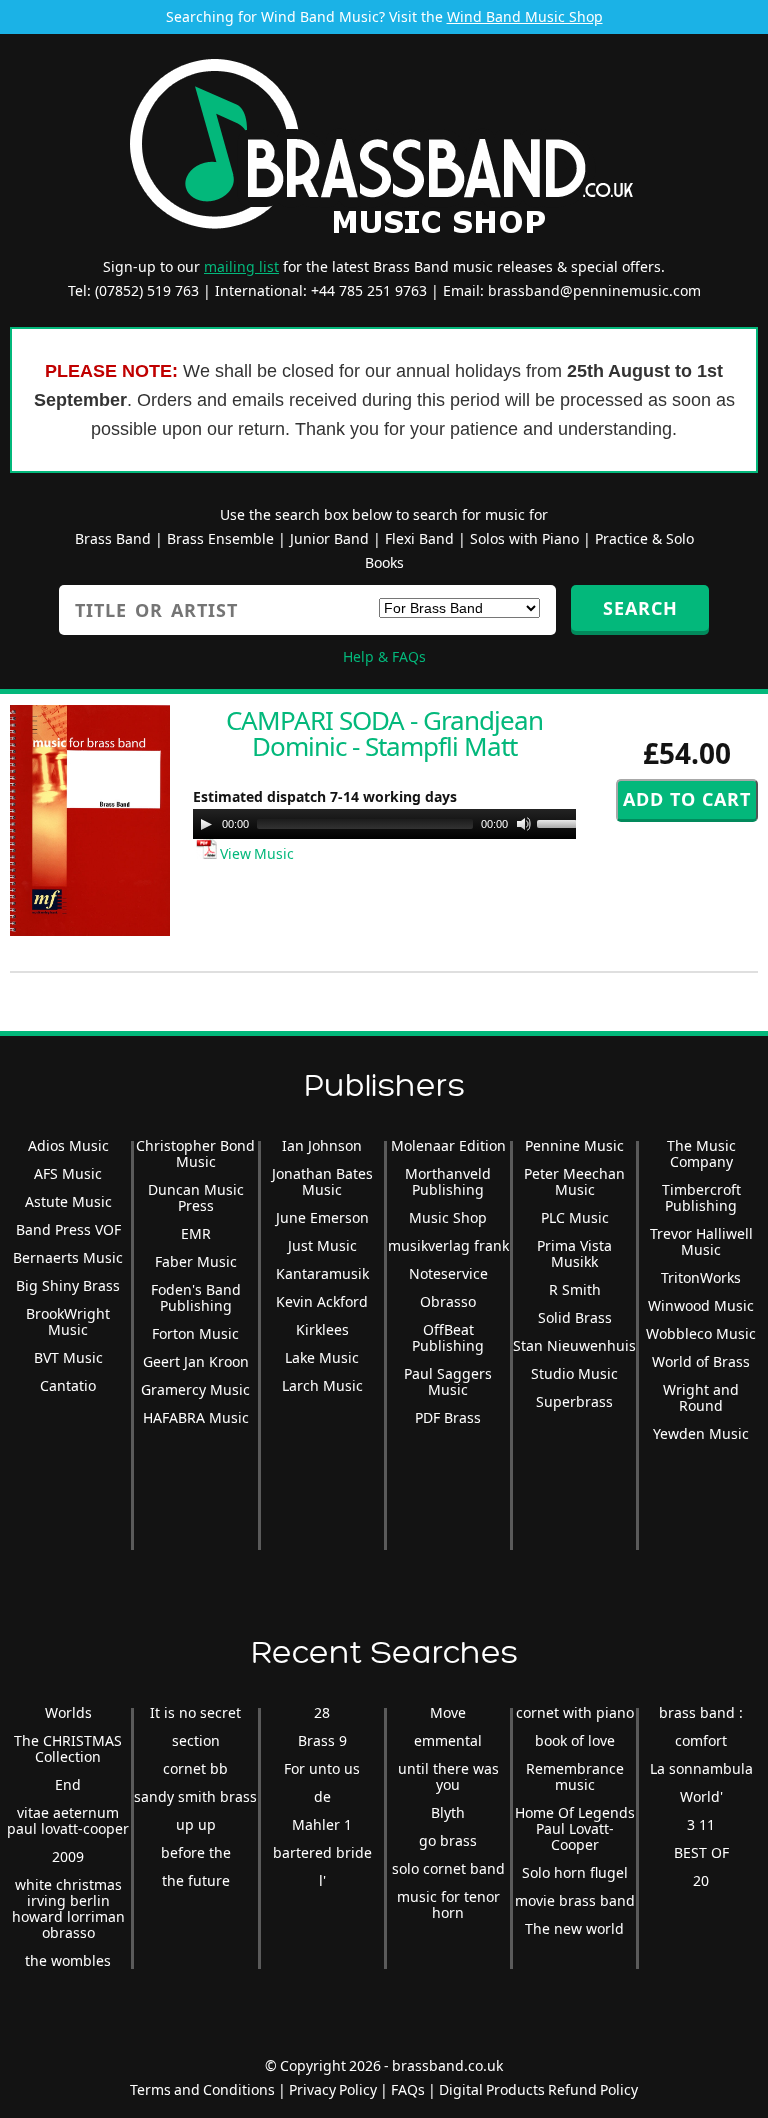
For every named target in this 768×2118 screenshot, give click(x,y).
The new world (574, 1928)
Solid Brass (575, 1317)
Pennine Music (574, 1145)
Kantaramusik (322, 1273)
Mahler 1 (322, 1824)
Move (448, 1712)
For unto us (322, 1768)
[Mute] (524, 824)
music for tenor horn (448, 1904)
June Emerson (322, 1217)
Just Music (322, 1245)
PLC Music (575, 1217)
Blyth (448, 1812)
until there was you (448, 1776)
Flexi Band (419, 538)
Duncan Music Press (196, 1197)
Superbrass (574, 1401)
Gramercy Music (195, 1389)
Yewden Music (701, 1433)
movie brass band (575, 1900)
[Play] (206, 824)
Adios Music (68, 1145)
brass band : (701, 1712)
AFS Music (68, 1173)
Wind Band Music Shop (525, 16)
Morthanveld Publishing (448, 1181)
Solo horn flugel (575, 1872)
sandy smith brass (195, 1796)
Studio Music (574, 1373)
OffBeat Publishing (448, 1337)
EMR (196, 1233)
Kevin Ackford (322, 1301)
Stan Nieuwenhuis (574, 1345)
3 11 (701, 1824)
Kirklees (322, 1329)
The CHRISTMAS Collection (68, 1748)
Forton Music (195, 1333)
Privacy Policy (333, 2089)
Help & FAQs (384, 656)
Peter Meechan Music (574, 1181)
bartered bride (322, 1852)
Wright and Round (701, 1397)
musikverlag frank (448, 1245)
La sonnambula (701, 1768)
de (322, 1796)
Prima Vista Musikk (574, 1253)
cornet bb (195, 1768)
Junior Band (329, 538)
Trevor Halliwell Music (701, 1241)
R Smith (575, 1289)
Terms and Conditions (202, 2089)
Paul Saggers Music (448, 1381)
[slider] (565, 822)
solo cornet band (448, 1868)
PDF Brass (448, 1417)
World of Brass (701, 1361)
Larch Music (322, 1385)
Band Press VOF (68, 1229)
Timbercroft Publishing (701, 1197)
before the (196, 1852)
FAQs (408, 2089)
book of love (575, 1740)
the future (196, 1880)
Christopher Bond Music (195, 1153)
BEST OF (701, 1852)
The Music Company (701, 1153)
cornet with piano (575, 1712)
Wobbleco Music (701, 1333)
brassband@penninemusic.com (594, 290)
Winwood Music (701, 1305)
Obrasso (448, 1301)
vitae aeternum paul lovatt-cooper (68, 1820)
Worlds (68, 1712)
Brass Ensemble (220, 538)
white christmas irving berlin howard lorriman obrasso (68, 1908)
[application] (393, 824)
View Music (255, 853)
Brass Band (113, 538)
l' (322, 1880)
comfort (701, 1740)
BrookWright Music (68, 1321)
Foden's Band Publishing (196, 1297)
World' (701, 1796)
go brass (448, 1840)
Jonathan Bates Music (322, 1181)
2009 (68, 1856)
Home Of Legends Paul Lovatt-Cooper (575, 1828)
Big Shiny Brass (68, 1285)
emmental (448, 1740)
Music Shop (448, 1217)
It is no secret (195, 1712)
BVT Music (68, 1357)
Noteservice (448, 1273)
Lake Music (322, 1357)
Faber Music (196, 1261)
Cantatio (68, 1385)
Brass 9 (322, 1740)
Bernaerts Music (68, 1257)
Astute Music (68, 1201)
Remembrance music (575, 1776)
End (68, 1784)
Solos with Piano (524, 538)
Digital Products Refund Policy (538, 2089)
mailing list (241, 266)
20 (701, 1880)
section (196, 1740)
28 (322, 1712)
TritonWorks (701, 1277)
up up (196, 1824)
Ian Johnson (322, 1145)
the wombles (68, 1960)
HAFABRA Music (196, 1417)
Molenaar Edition (448, 1145)
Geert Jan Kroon (196, 1361)
